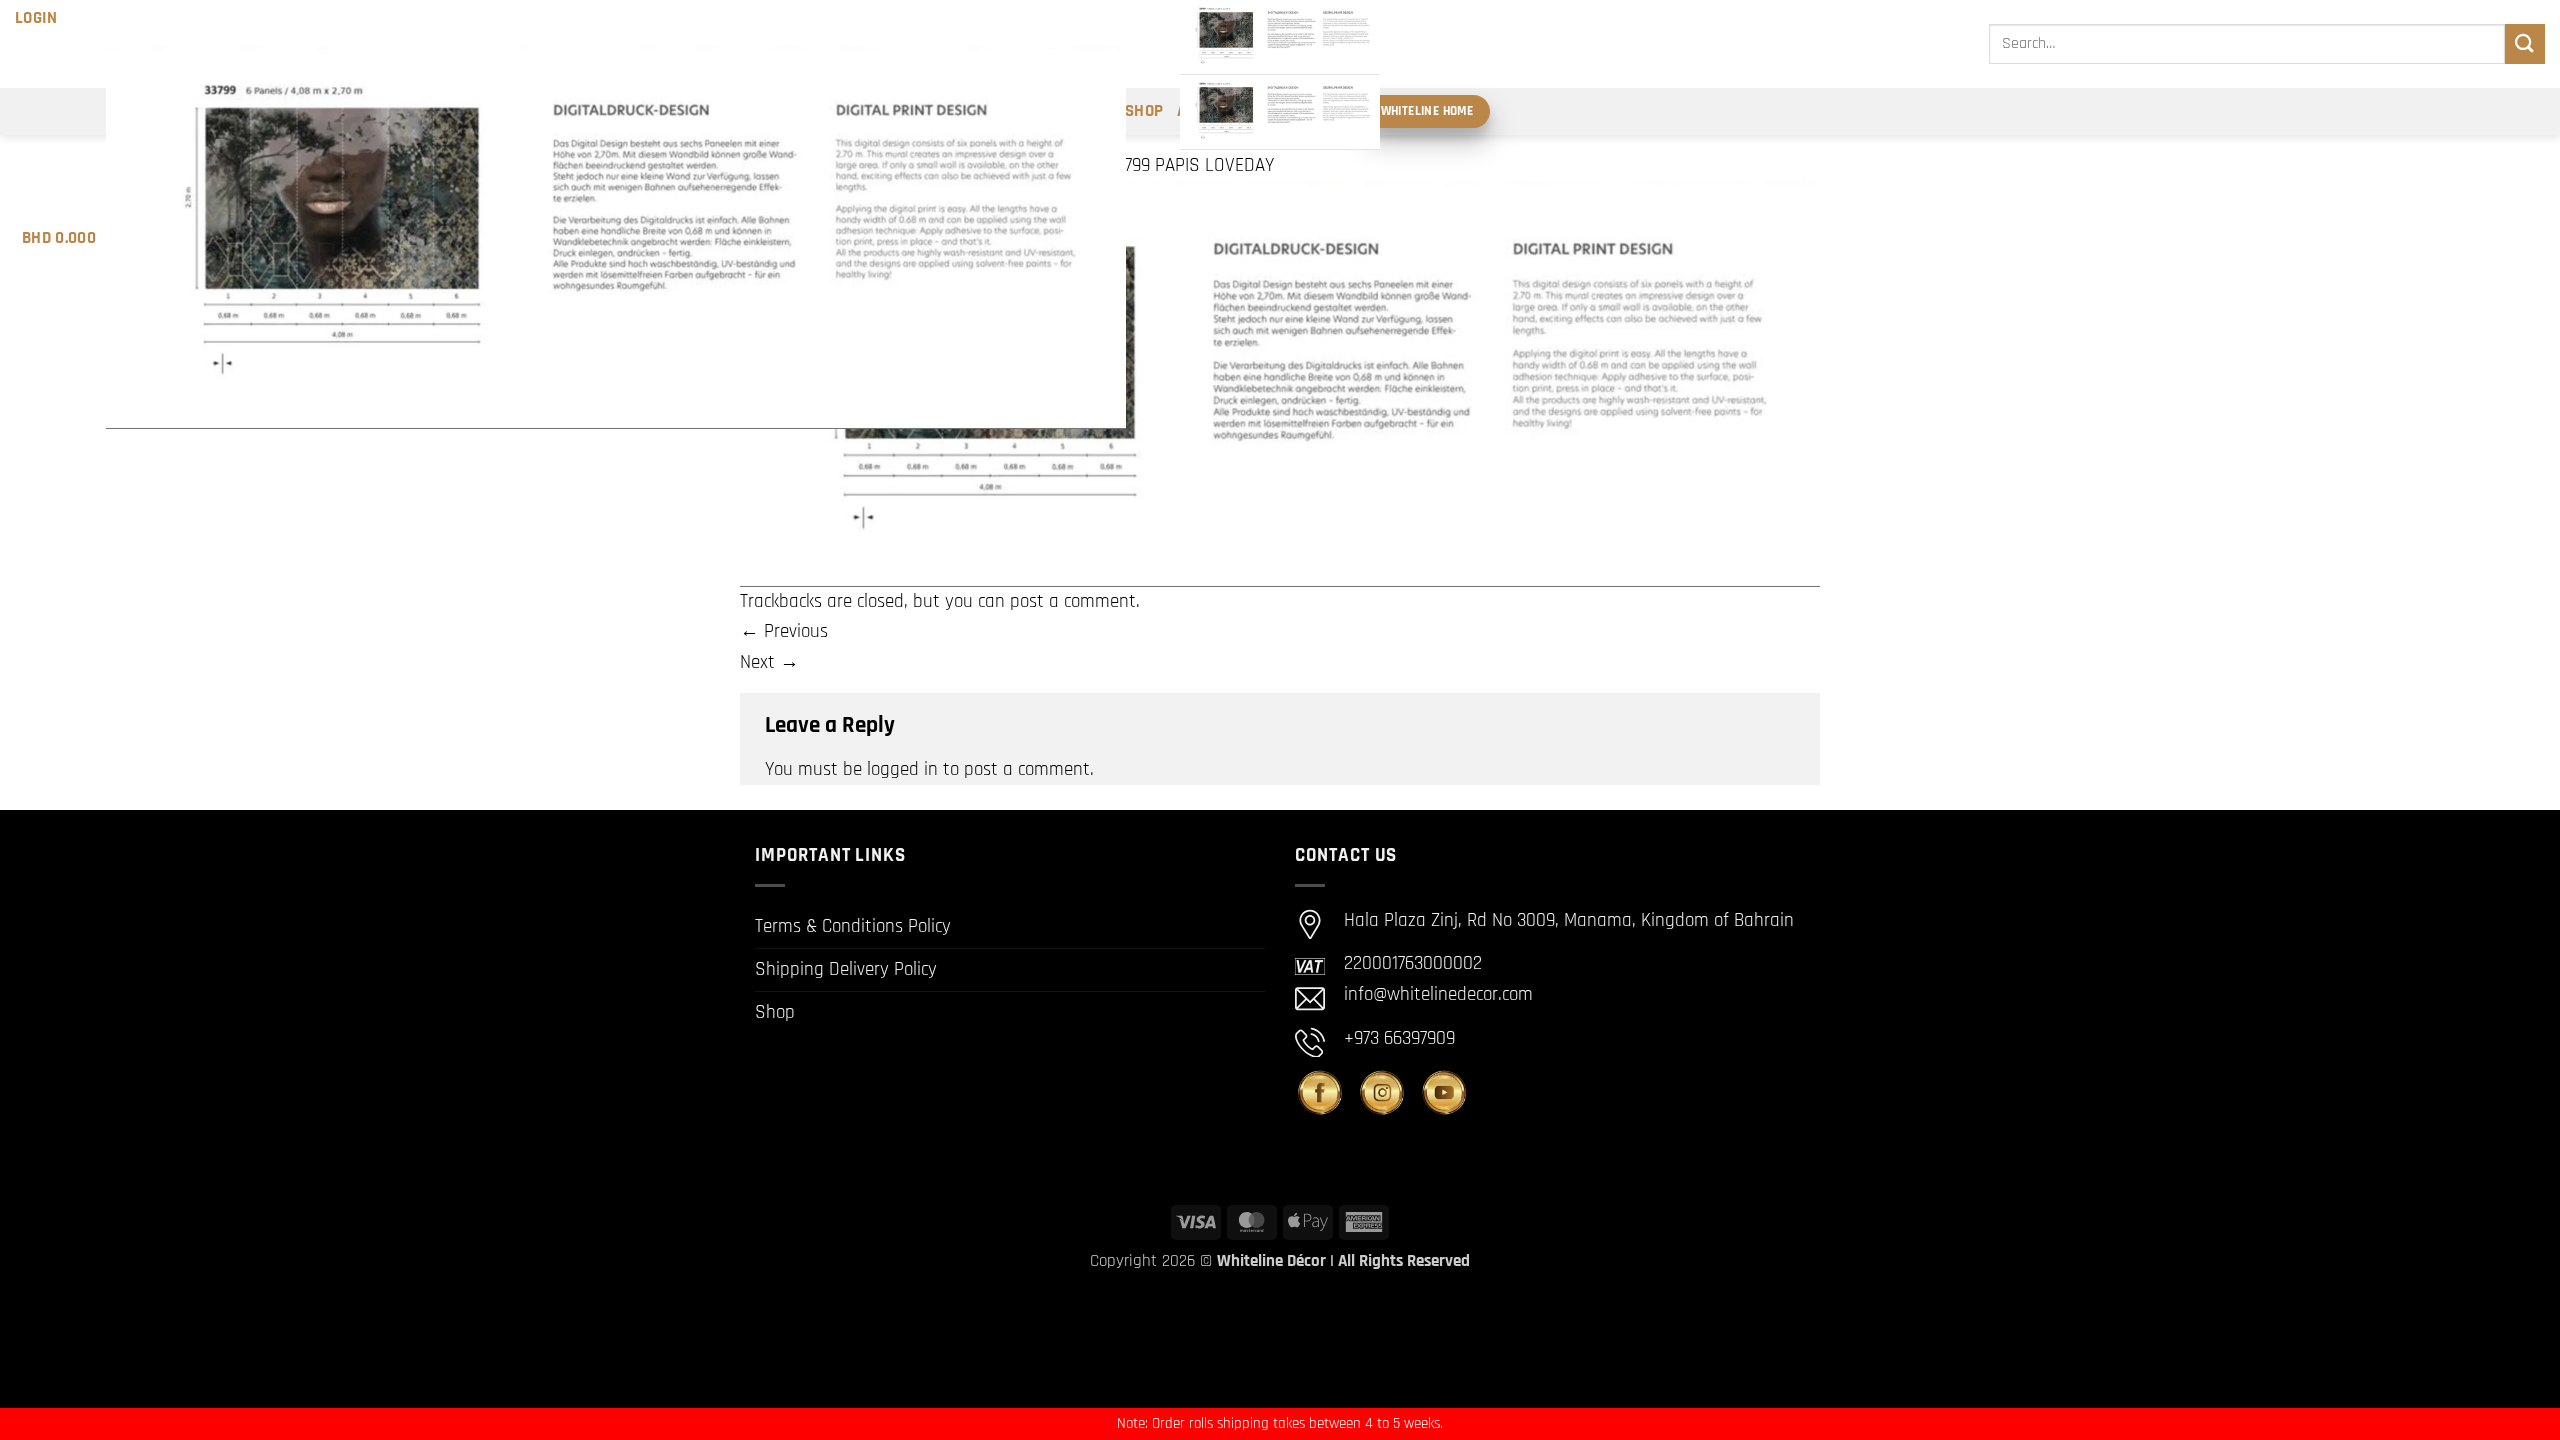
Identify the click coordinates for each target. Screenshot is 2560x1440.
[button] (36, 18)
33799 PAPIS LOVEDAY (1190, 165)
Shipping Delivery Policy (846, 969)
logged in (902, 769)
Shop (775, 1012)
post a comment (1073, 601)
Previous (784, 631)
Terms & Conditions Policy (853, 926)
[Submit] (2525, 43)
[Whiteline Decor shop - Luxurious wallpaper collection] (1280, 75)
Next (769, 662)
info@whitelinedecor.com (1438, 994)
